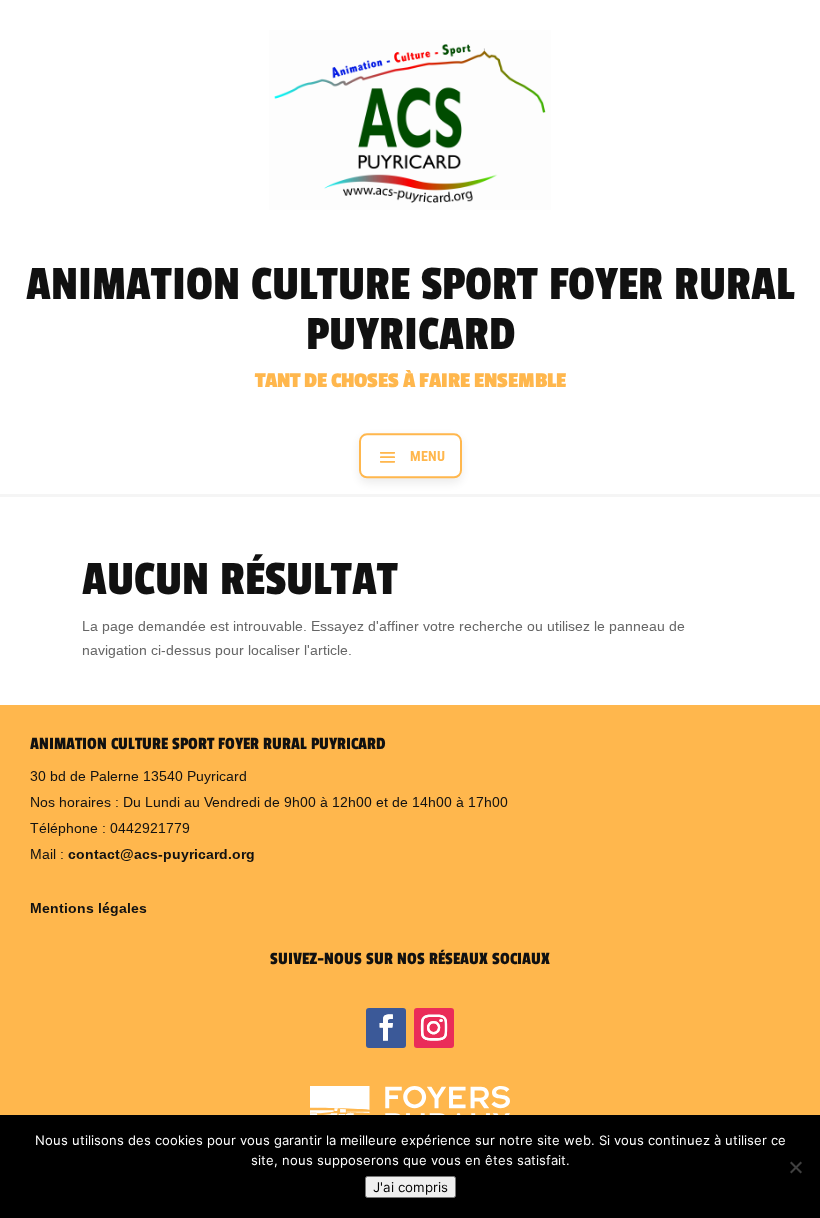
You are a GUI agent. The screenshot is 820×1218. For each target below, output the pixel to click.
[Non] (795, 1167)
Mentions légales (88, 908)
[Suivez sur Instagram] (434, 1028)
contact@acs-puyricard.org (161, 854)
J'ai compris (410, 1187)
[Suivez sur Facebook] (386, 1028)
